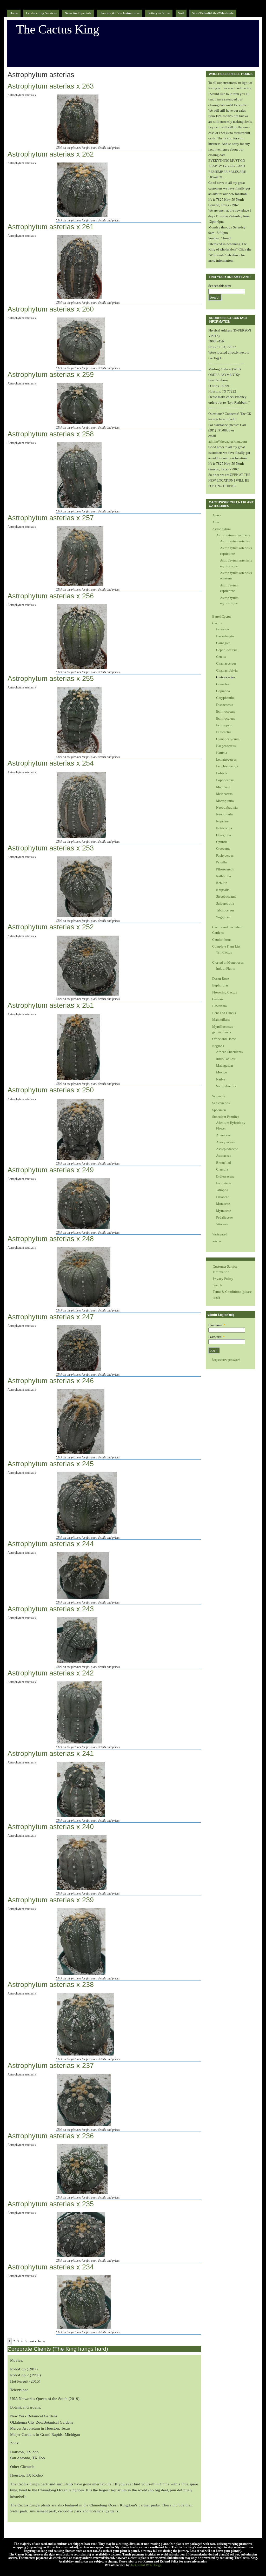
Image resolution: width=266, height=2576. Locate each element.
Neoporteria (224, 814)
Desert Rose (221, 979)
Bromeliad (224, 1163)
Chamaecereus (226, 663)
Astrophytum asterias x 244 (51, 1544)
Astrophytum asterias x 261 (51, 227)
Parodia (221, 862)
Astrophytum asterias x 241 (51, 1754)
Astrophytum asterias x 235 (51, 2204)
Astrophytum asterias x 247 (51, 1317)
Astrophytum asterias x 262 (51, 154)
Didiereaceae (225, 1176)
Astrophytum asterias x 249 (51, 1170)
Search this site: (220, 286)
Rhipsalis (223, 890)
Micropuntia (225, 801)
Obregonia (224, 835)
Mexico (222, 1072)
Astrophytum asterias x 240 (51, 1827)
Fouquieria (224, 1183)
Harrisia (222, 753)
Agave (217, 515)
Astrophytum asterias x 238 (51, 1985)
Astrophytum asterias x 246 (51, 1381)
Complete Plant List (226, 946)
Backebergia (225, 636)
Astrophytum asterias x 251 (51, 1005)
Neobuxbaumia (227, 807)
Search (217, 1285)
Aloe (216, 522)
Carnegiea (223, 643)
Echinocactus (226, 711)
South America (226, 1086)
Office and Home (224, 1039)
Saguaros (219, 1096)
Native (221, 1079)
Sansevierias (221, 1103)
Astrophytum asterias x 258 (51, 434)
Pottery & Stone (159, 13)
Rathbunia (224, 876)
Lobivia (222, 773)
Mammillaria (221, 1020)
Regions (218, 1046)
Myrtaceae (224, 1211)
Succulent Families (226, 1117)
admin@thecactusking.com (228, 441)
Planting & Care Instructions (119, 13)
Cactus (217, 623)
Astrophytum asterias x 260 (51, 309)
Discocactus (225, 705)
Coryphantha (225, 698)
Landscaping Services (41, 13)
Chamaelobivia (227, 670)
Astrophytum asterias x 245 (51, 1464)
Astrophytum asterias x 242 (51, 1673)
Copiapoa (223, 691)
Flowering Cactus (225, 992)
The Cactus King (58, 29)
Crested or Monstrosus (228, 962)
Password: (217, 1337)
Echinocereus (226, 718)
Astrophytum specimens (233, 535)
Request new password (226, 1360)
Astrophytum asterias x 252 (51, 927)
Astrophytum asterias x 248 (51, 1239)
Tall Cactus (224, 952)
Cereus (221, 657)
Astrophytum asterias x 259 (51, 375)
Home (14, 13)
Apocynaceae (226, 1142)
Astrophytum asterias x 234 (51, 2267)
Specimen (219, 1110)
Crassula (222, 1169)
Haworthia (220, 1006)
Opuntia (222, 842)
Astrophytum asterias (235, 541)
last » (41, 2341)
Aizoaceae (223, 1135)
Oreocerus (223, 848)
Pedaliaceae (224, 1217)
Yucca (217, 1241)
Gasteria (218, 999)
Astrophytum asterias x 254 (51, 763)
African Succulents (229, 1052)
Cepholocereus (227, 650)
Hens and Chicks (224, 1013)
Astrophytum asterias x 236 (51, 2136)
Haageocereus (226, 746)
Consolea (223, 684)
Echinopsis (224, 725)
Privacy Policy (223, 1279)
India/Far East (226, 1059)
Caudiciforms (222, 940)
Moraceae (223, 1204)
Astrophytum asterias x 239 (51, 1900)
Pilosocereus (225, 869)
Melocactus (224, 794)
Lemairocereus (226, 759)
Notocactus (224, 828)
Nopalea (222, 821)
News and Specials (78, 13)
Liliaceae (223, 1197)
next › (32, 2341)
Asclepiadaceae (227, 1149)
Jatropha (222, 1190)
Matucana (223, 787)
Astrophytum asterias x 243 (51, 1609)
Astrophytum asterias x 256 (51, 596)
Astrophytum (221, 529)
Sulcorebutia (225, 904)
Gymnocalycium (228, 739)
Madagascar (225, 1066)
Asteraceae (224, 1156)
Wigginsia (223, 917)
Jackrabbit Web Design (146, 2565)
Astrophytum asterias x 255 (51, 679)
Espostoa (222, 629)
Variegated (220, 1234)
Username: (217, 1325)
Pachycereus (225, 856)
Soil (181, 13)
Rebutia (222, 883)
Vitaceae (222, 1224)
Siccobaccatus (226, 897)
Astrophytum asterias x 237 (51, 2066)
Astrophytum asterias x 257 (51, 518)
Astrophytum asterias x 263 (51, 86)
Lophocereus (225, 780)
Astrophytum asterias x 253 (51, 848)
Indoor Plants (225, 968)
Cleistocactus (226, 677)
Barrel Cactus (222, 616)
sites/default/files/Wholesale (213, 13)
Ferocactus (224, 732)
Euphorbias (220, 985)
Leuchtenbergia (227, 766)
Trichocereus (225, 910)
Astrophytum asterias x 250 (51, 1090)
